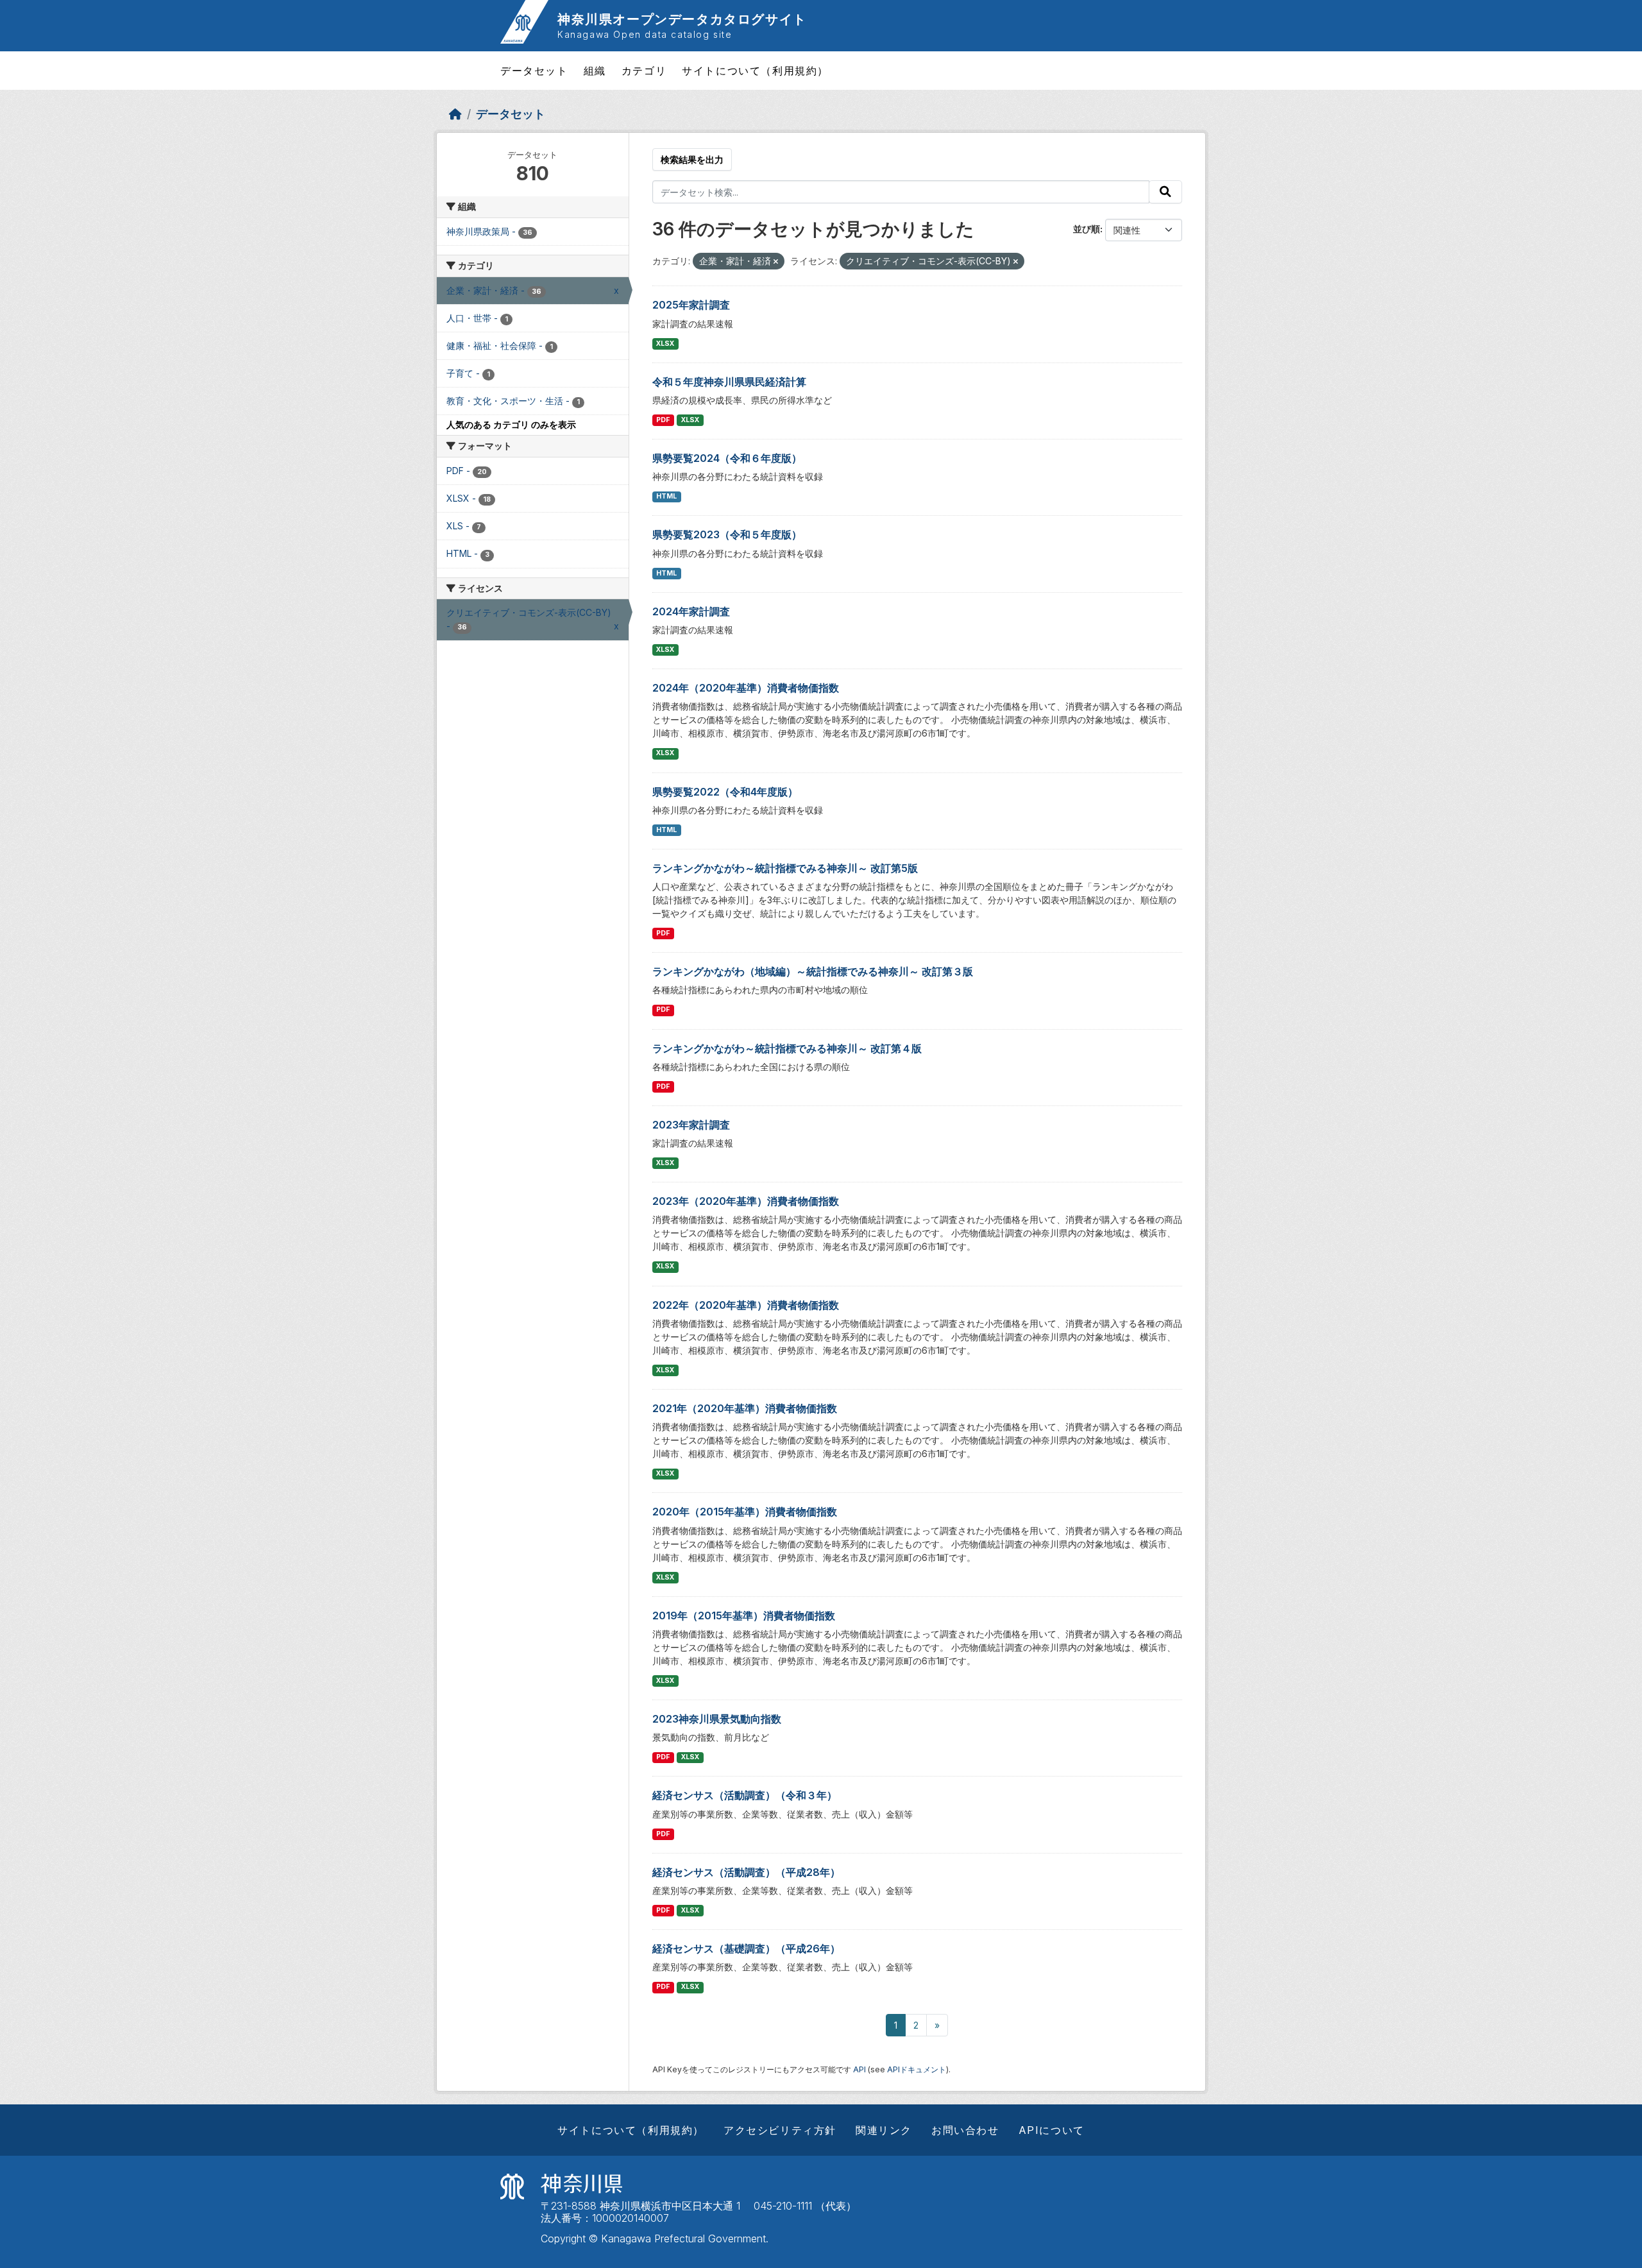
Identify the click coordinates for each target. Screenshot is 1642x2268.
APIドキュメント (917, 2069)
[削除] (776, 262)
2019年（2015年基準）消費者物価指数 (744, 1616)
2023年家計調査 (691, 1125)
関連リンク (884, 2130)
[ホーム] (455, 114)
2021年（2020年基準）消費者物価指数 (745, 1408)
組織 (595, 71)
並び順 (1087, 229)
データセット (534, 71)
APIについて (1052, 2130)
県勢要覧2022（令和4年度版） (725, 792)
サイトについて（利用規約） (755, 71)
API (859, 2069)
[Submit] (1165, 192)
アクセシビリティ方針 (780, 2130)
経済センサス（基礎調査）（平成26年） (746, 1948)
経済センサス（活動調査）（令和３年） (745, 1795)
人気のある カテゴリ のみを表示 (511, 424)
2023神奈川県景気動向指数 (717, 1719)
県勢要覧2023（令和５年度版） (727, 534)
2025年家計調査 (691, 305)
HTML (666, 496)
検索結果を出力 (692, 159)
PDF (663, 420)
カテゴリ (644, 71)
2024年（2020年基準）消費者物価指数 (746, 688)
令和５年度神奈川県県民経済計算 (729, 382)
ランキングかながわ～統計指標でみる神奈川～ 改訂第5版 (785, 868)
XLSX (665, 344)
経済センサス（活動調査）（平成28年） (746, 1872)
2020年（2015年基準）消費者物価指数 (745, 1512)
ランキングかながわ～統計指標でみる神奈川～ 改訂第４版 (787, 1048)
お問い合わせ (965, 2130)
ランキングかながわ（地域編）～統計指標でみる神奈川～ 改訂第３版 (813, 971)
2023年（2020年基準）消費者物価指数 (746, 1201)
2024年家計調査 (691, 611)
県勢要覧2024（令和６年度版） (727, 458)
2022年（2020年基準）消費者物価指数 (746, 1305)
